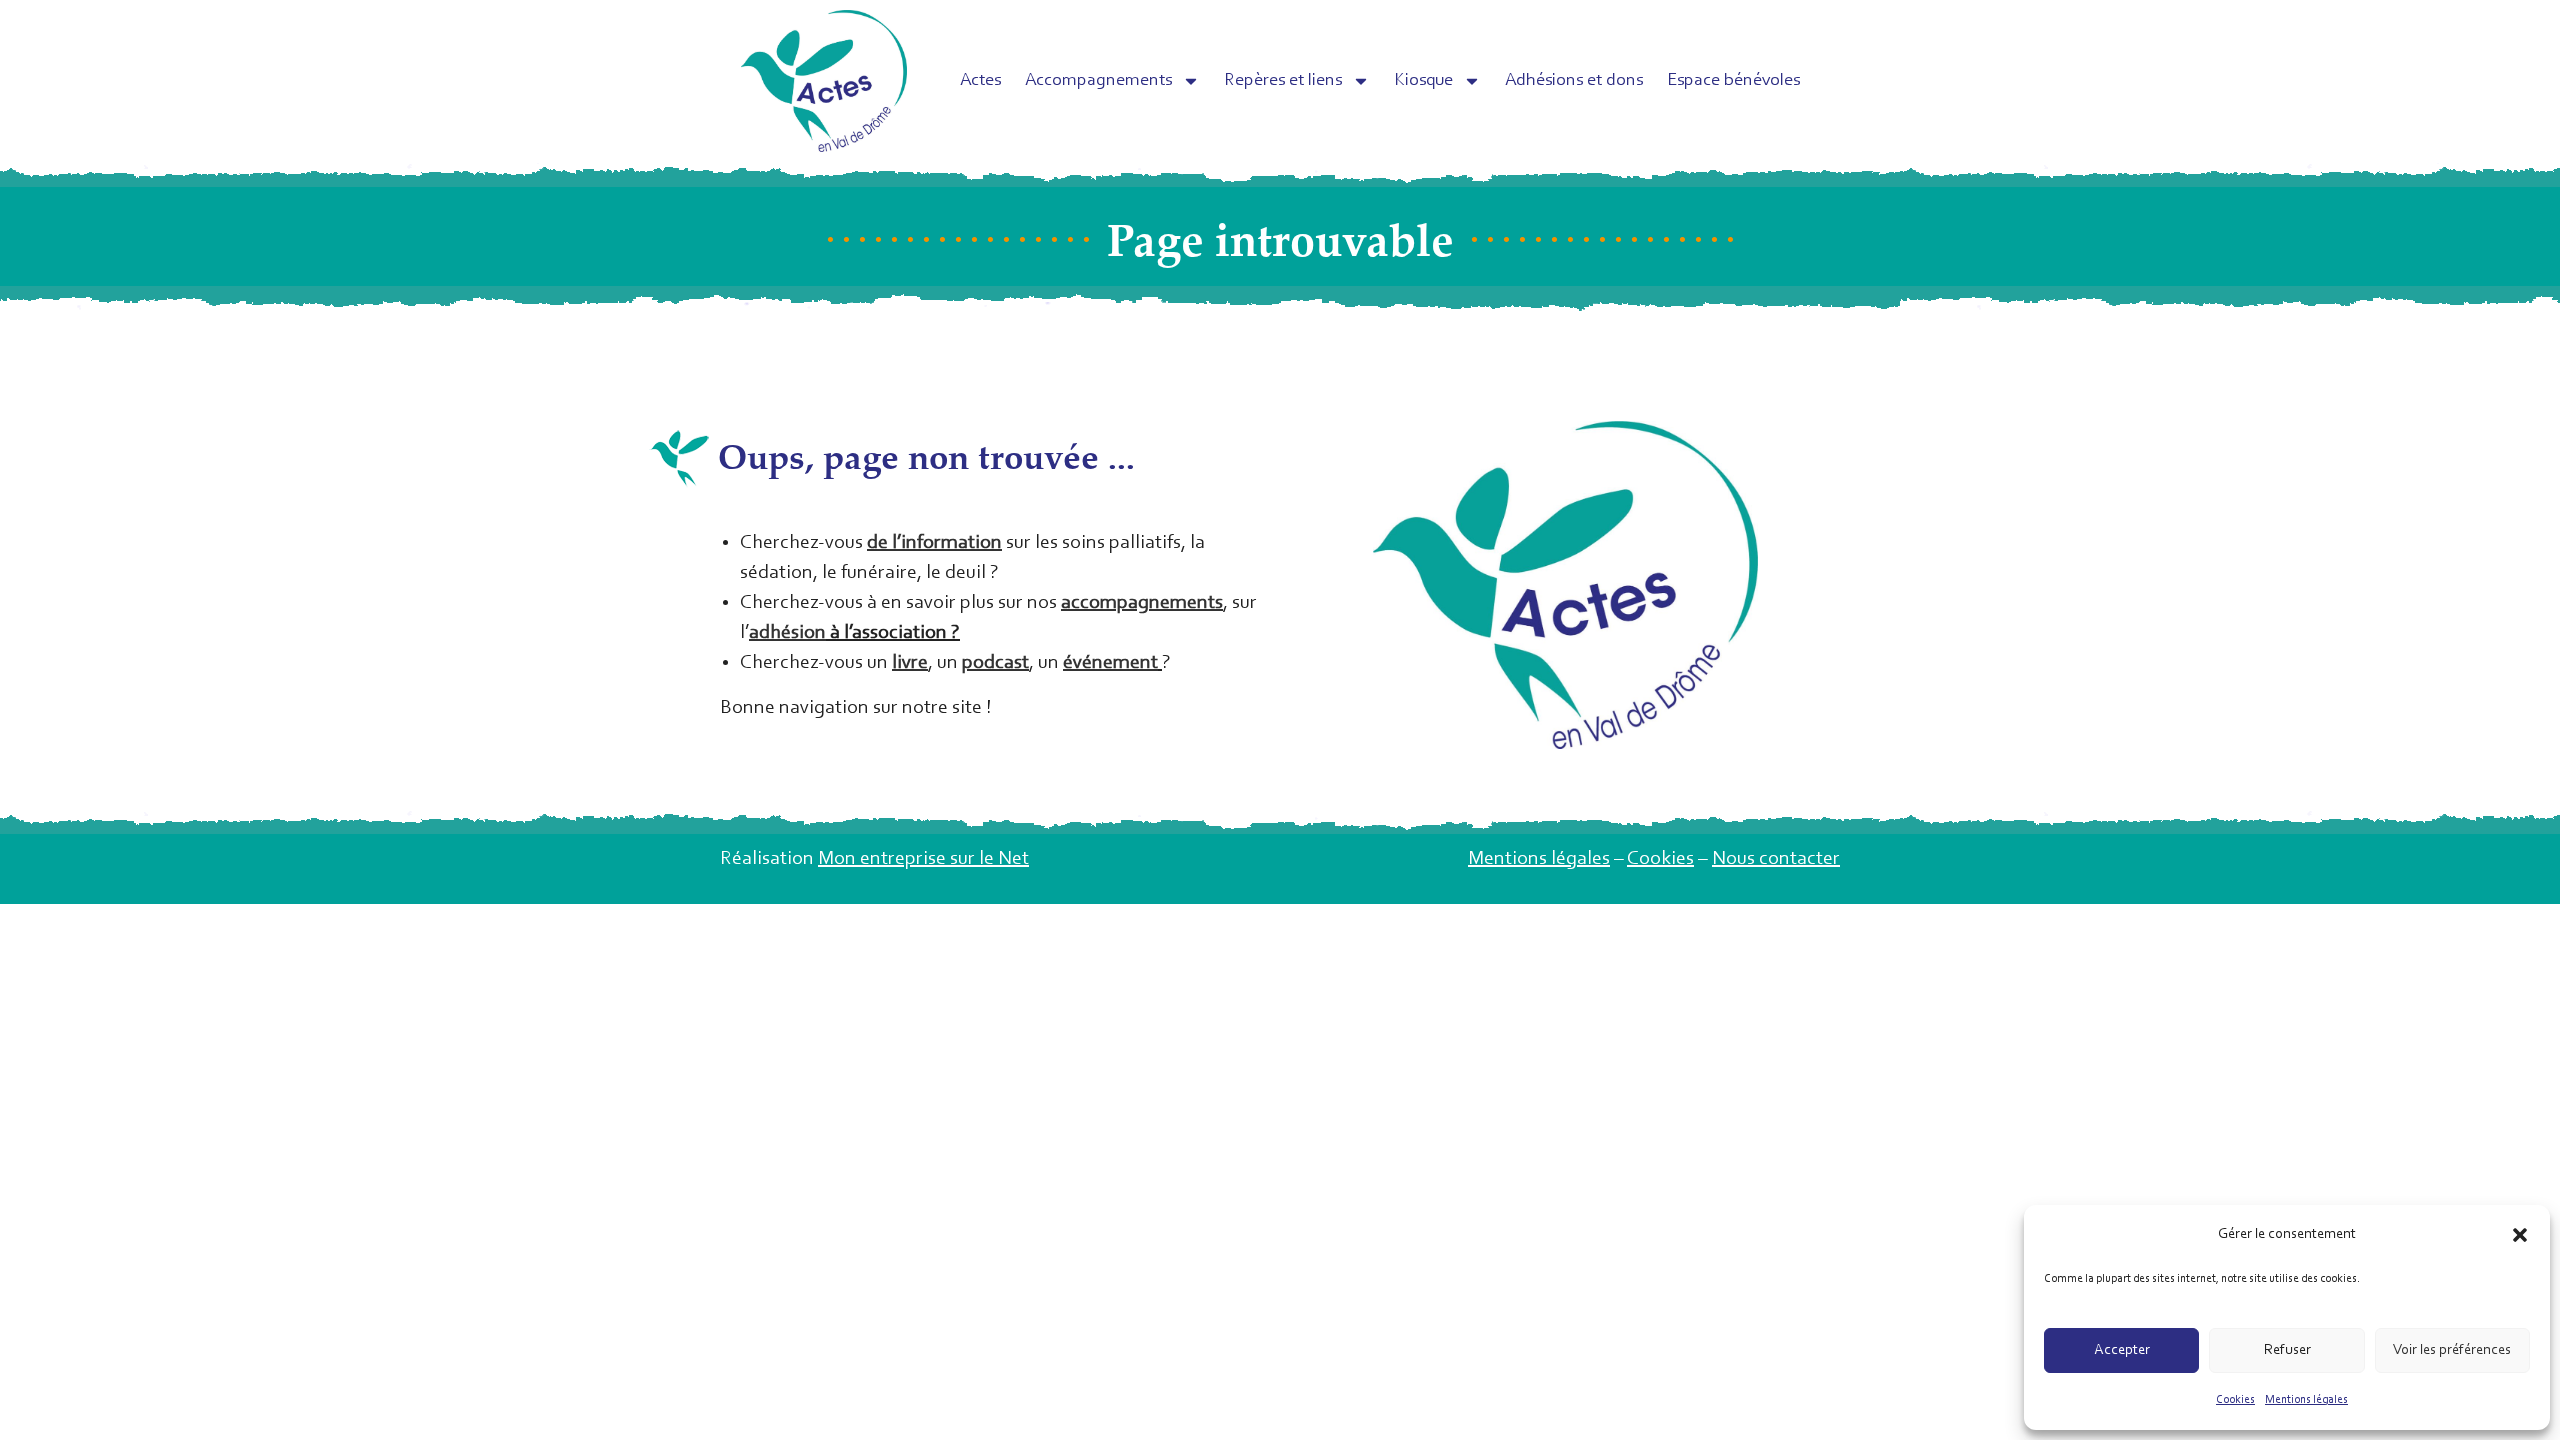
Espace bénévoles (1733, 81)
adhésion (787, 633)
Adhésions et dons (1574, 81)
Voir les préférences (2452, 1350)
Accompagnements (1098, 81)
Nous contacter (1776, 859)
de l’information (934, 543)
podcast (995, 663)
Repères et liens (1283, 81)
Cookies (2235, 1400)
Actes (980, 81)
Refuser (2287, 1350)
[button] (2520, 1235)
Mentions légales (2306, 1400)
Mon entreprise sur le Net (923, 859)
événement (1110, 663)
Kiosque (1423, 81)
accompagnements (1142, 603)
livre (910, 663)
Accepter (2122, 1350)
